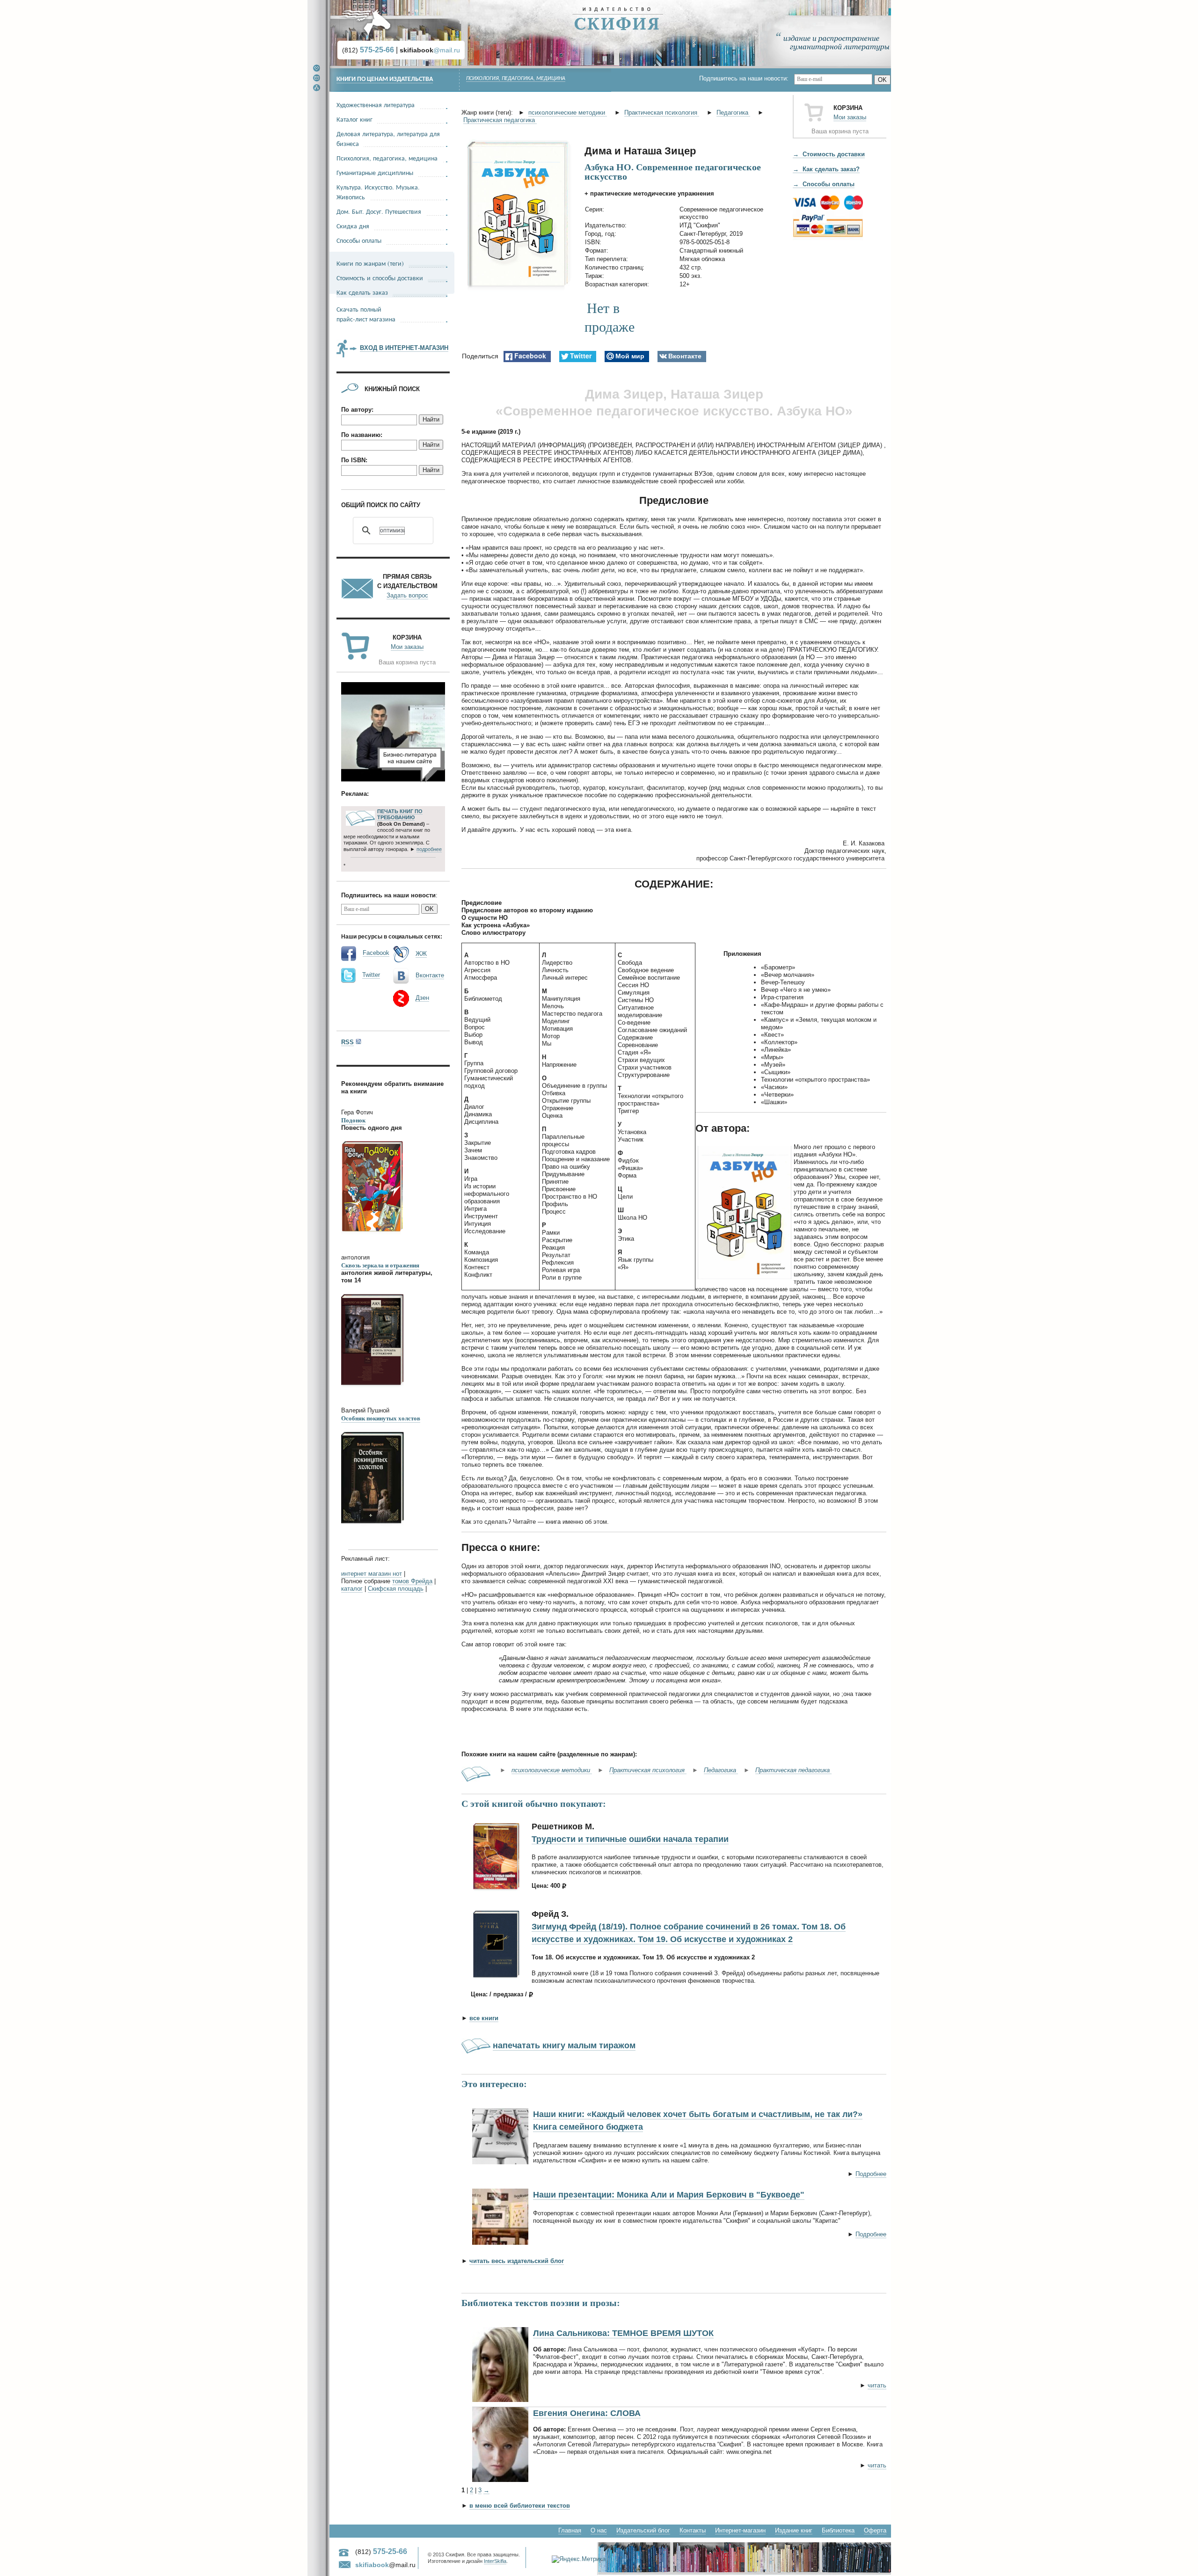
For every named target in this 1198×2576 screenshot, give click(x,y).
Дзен (422, 998)
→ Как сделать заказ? (826, 169)
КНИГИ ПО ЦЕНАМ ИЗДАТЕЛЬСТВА (385, 79)
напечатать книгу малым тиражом (564, 2045)
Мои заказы (850, 117)
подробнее (429, 849)
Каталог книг (354, 119)
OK (882, 80)
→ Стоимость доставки (829, 154)
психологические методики (568, 113)
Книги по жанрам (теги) (370, 263)
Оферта (875, 2530)
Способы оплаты (359, 240)
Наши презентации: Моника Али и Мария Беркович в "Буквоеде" (669, 2195)
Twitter (371, 975)
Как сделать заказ (362, 292)
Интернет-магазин (740, 2530)
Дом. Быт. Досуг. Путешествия (379, 211)
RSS (347, 1042)
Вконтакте (430, 975)
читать (877, 2385)
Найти (431, 419)
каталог (352, 1589)
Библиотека (838, 2530)
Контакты (693, 2530)
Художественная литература (376, 105)
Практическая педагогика (500, 120)
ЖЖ (421, 954)
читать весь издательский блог (517, 2261)
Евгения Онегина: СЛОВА (587, 2413)
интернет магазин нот (372, 1574)
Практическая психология (662, 113)
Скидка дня (353, 226)
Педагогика (733, 113)
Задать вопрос (407, 595)
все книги (484, 2018)
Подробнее (871, 2174)
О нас (599, 2530)
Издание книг (794, 2530)
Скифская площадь (396, 1589)
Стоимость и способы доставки (380, 278)
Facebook (376, 953)
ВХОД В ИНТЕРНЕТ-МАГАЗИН (404, 348)
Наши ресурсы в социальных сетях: (392, 936)
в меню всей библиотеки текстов (520, 2506)
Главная (570, 2530)
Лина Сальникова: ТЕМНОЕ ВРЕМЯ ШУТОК (623, 2333)
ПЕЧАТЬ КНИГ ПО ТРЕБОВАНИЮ (400, 815)
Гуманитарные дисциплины (375, 172)
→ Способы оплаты (824, 184)
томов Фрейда (412, 1581)
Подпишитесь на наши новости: (747, 78)
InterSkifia (495, 2561)
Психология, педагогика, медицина (516, 79)
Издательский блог (643, 2530)
